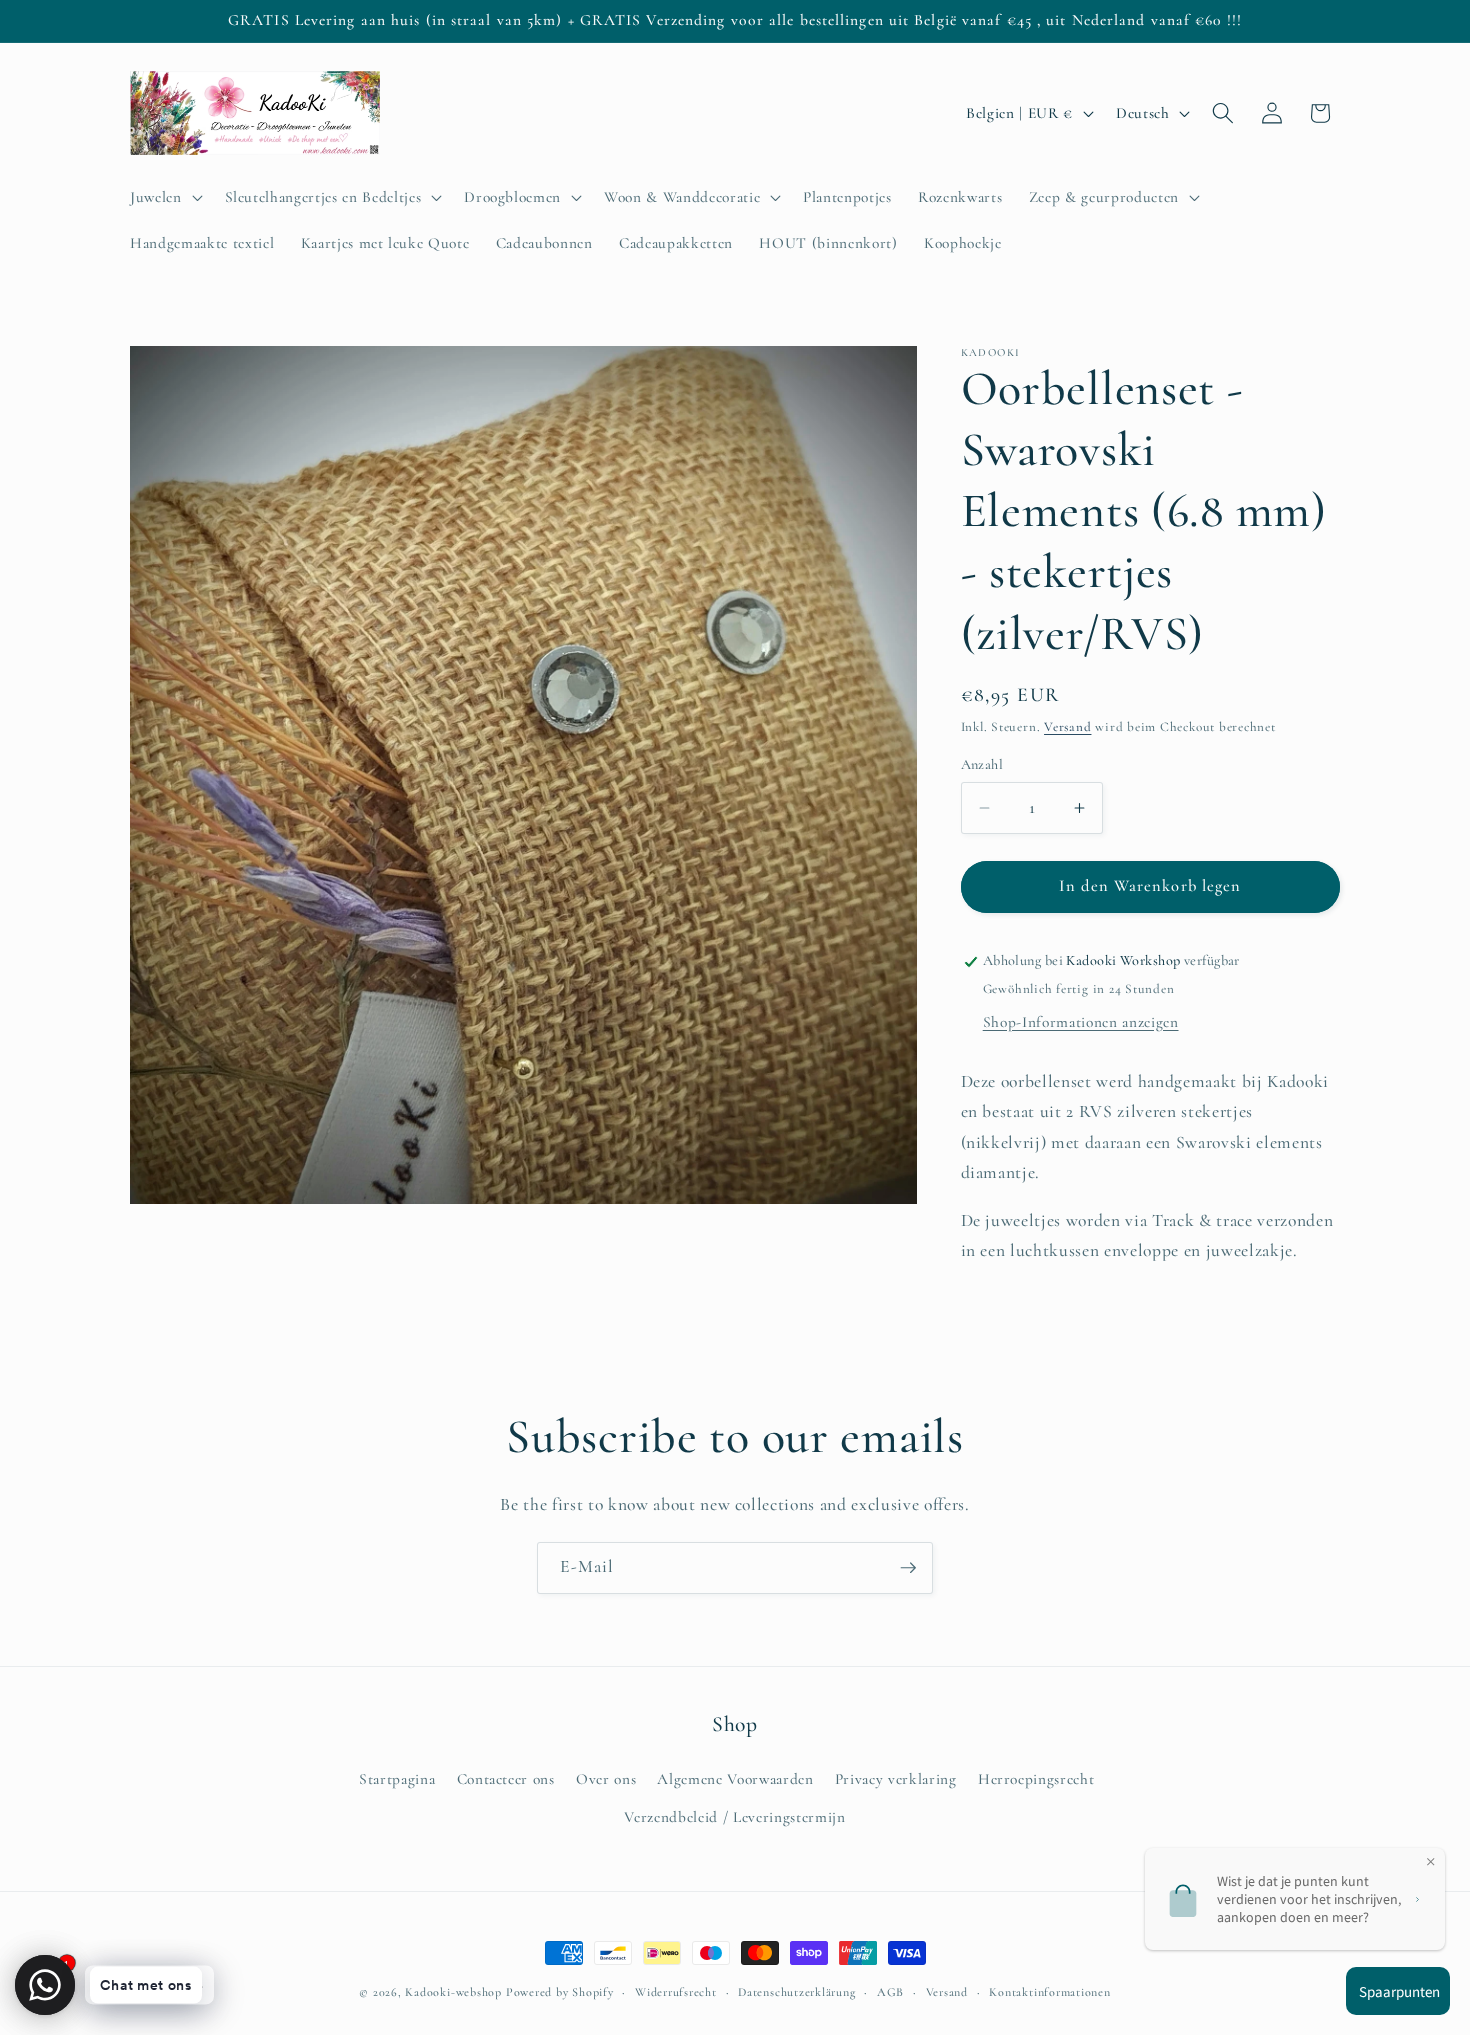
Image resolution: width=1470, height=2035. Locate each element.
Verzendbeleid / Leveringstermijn (734, 1817)
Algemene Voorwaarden (735, 1779)
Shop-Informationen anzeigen (1081, 1022)
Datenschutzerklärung (796, 1992)
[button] (164, 197)
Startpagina (397, 1779)
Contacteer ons (506, 1779)
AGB (890, 1992)
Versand (1067, 727)
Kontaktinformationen (1049, 1992)
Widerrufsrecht (676, 1992)
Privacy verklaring (896, 1779)
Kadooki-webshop (453, 1992)
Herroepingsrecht (1036, 1779)
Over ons (606, 1779)
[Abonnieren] (908, 1568)
